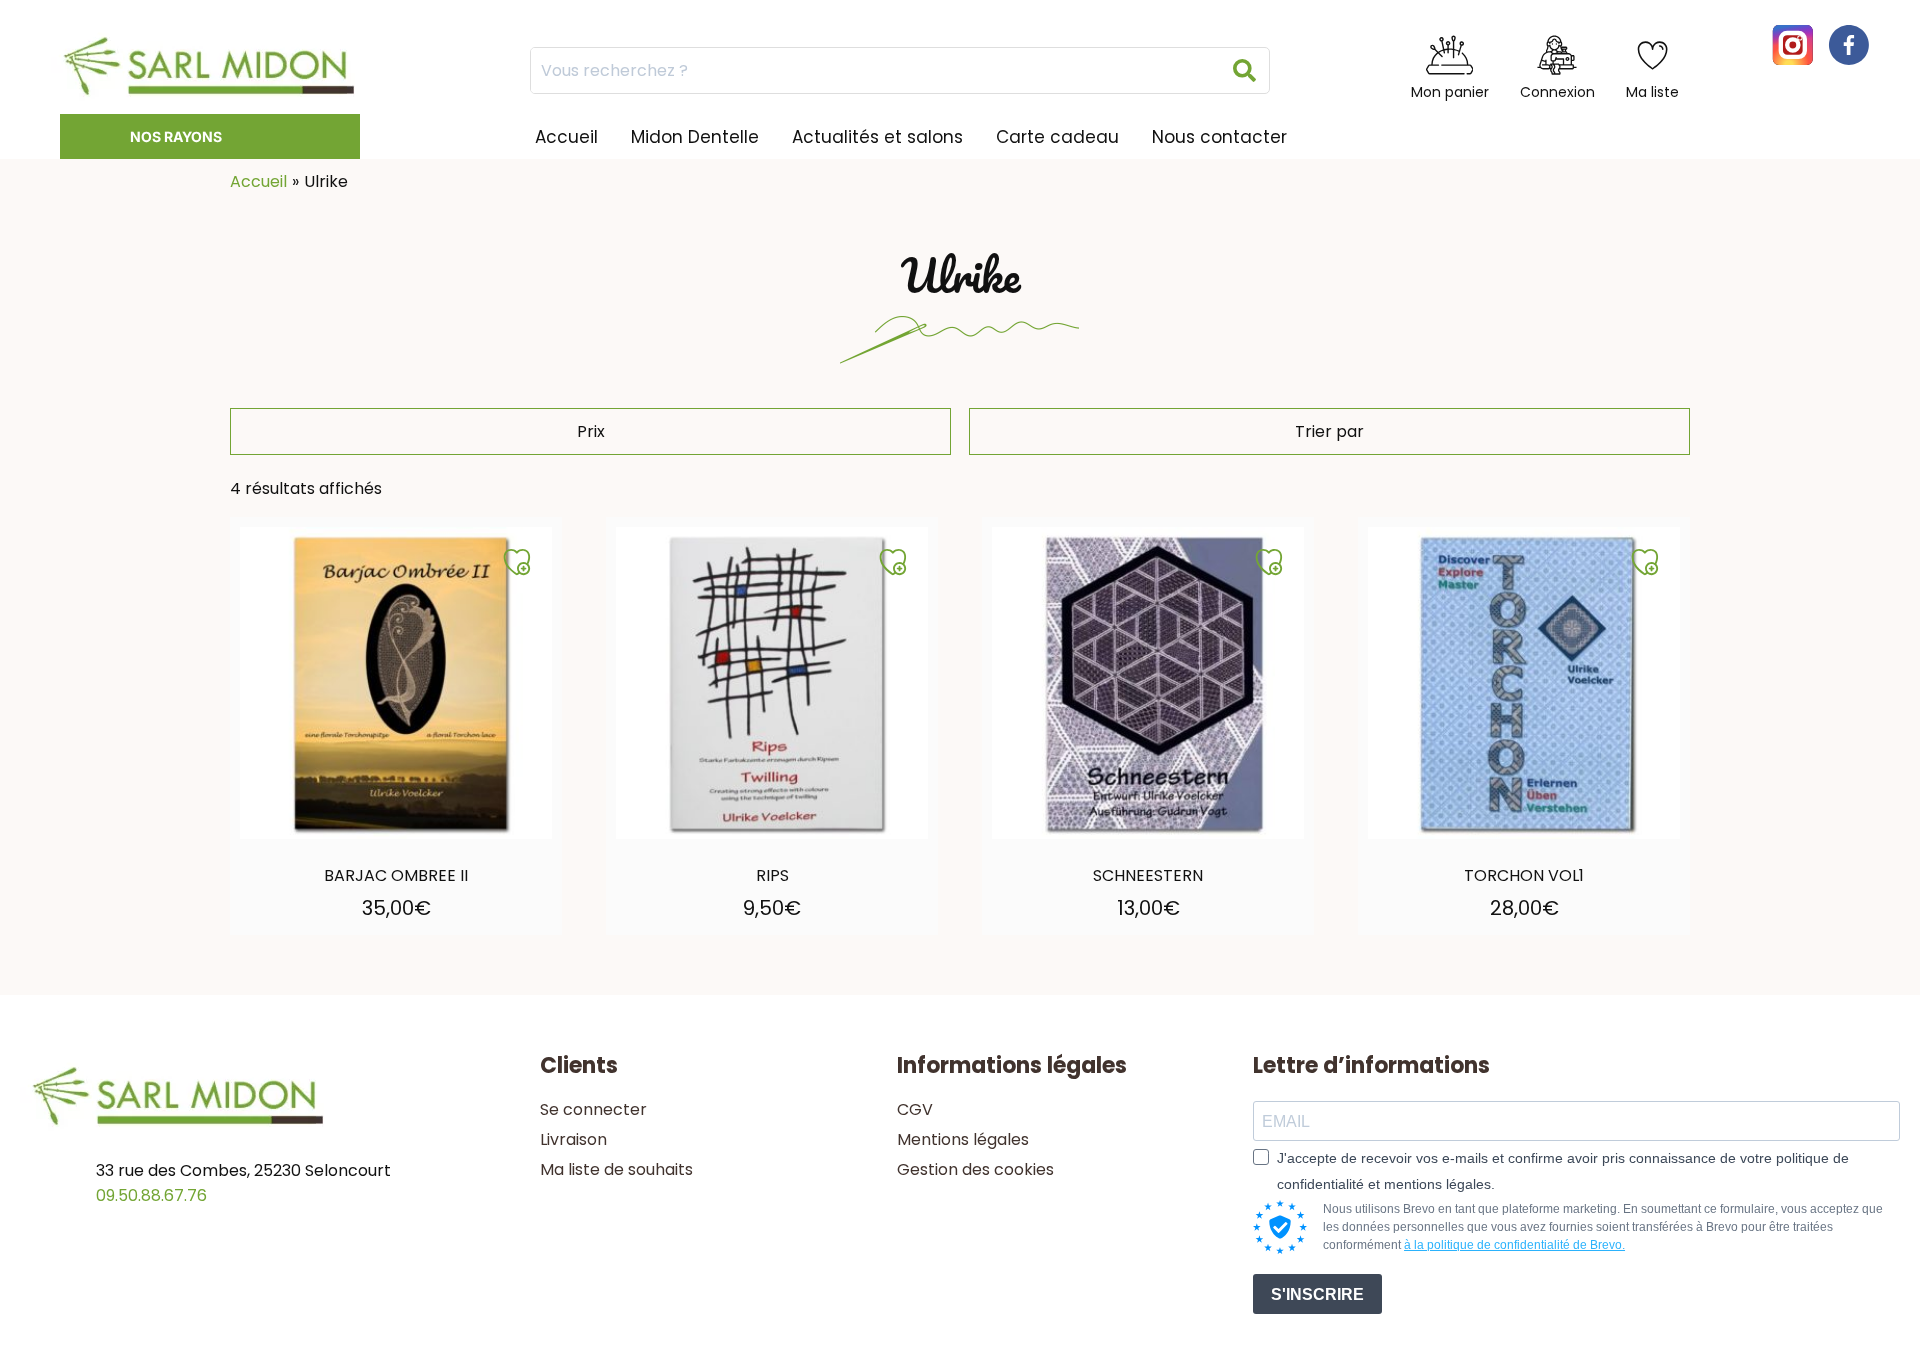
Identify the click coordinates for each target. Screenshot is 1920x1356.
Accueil (566, 137)
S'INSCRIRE (1317, 1294)
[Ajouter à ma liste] (517, 562)
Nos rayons (176, 136)
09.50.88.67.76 (151, 1195)
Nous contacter (1219, 137)
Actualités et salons (877, 137)
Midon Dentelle (695, 137)
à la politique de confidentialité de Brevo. (1514, 1245)
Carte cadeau (1057, 137)
